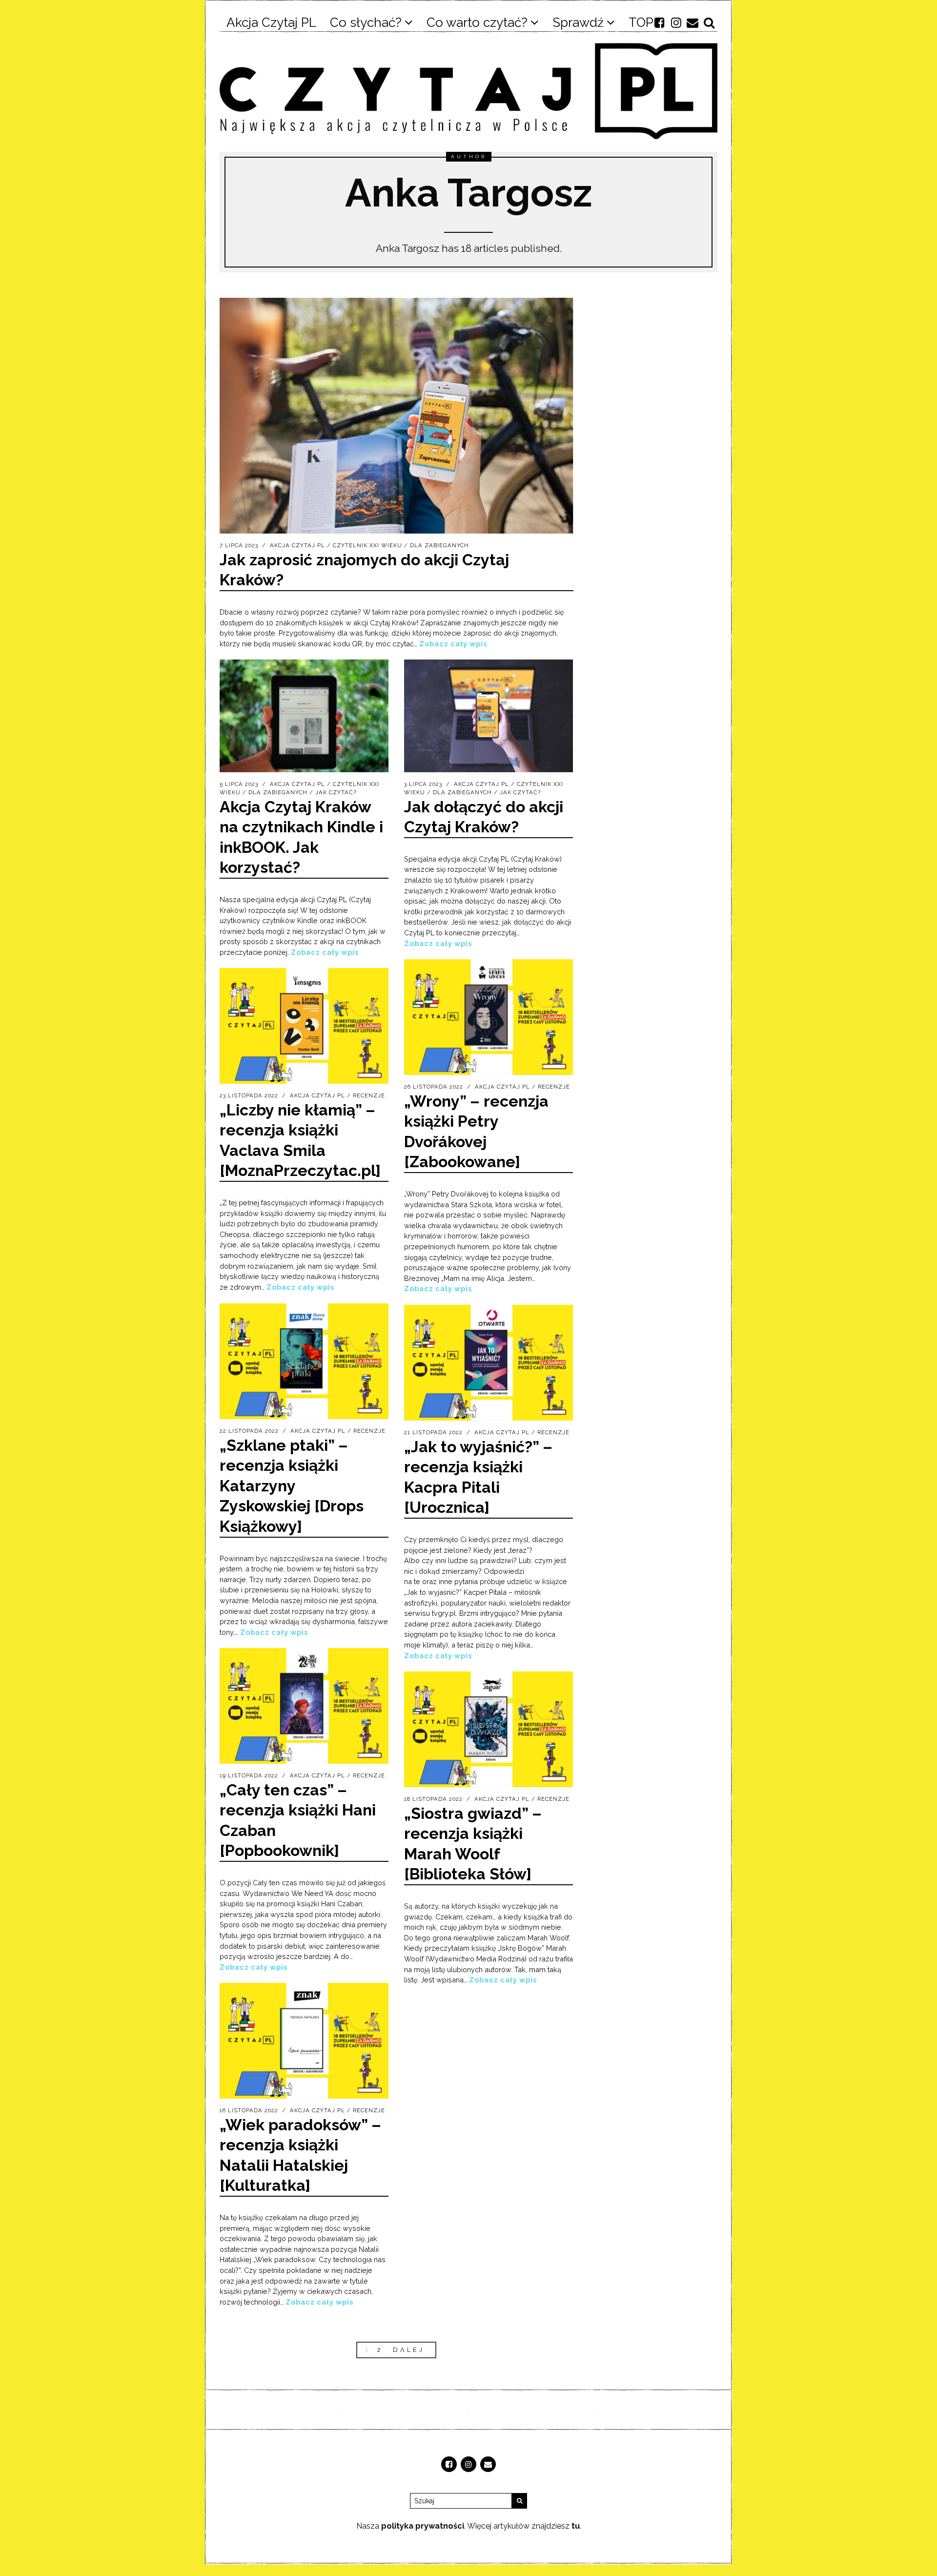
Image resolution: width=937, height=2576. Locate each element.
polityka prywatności (423, 2526)
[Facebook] (659, 22)
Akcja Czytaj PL (297, 545)
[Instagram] (676, 22)
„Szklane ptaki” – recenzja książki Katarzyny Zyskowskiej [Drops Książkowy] (292, 1486)
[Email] (693, 22)
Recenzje (554, 1087)
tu (576, 2526)
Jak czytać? (336, 792)
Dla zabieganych (439, 545)
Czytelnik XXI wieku (367, 545)
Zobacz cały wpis (453, 644)
